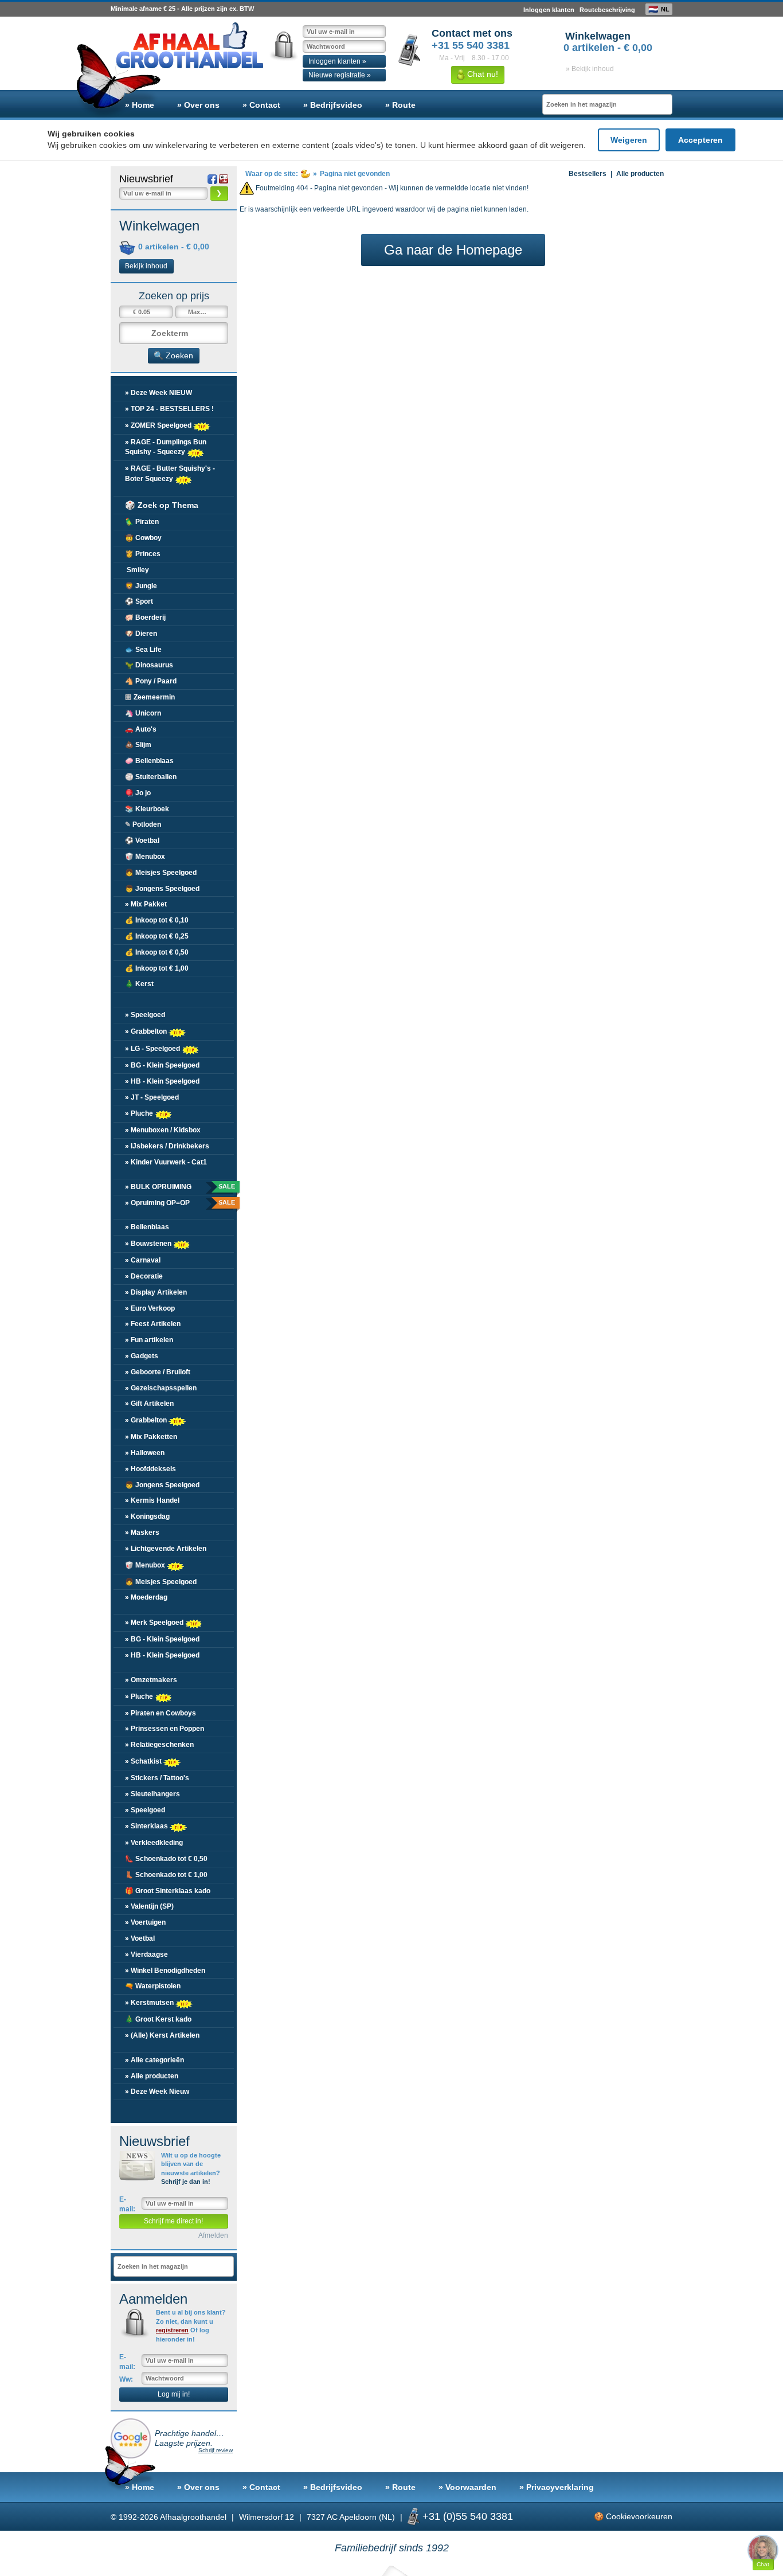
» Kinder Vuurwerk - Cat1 (166, 1162)
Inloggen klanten (549, 10)
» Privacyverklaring (557, 2487)
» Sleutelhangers (152, 1794)
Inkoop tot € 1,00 (157, 968)
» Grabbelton (147, 1031)
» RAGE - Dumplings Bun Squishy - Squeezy (166, 447)
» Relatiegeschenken (159, 1745)
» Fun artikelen (149, 1340)
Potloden (143, 824)
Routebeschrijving (607, 10)
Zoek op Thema (162, 505)
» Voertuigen (145, 1922)
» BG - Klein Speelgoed (162, 1065)
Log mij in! (174, 2394)
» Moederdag (146, 1597)
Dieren (141, 634)
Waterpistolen (153, 1986)
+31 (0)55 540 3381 (468, 2516)
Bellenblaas (149, 761)
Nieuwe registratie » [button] (340, 75)
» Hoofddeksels (150, 1469)
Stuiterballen (151, 777)
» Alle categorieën (154, 2060)
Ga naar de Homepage (453, 250)
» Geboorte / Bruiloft (158, 1372)
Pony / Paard (151, 681)
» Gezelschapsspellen (161, 1388)
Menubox (145, 857)
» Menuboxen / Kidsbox (163, 1130)
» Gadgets (142, 1356)
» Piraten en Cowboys (160, 1713)
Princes (143, 554)
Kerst (139, 984)
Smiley (137, 570)
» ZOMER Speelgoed (159, 425)
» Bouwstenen (149, 1244)
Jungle (141, 586)
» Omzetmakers (151, 1680)
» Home (140, 105)
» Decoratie (144, 1276)
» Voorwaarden (467, 2487)
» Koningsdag (147, 1516)
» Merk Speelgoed (155, 1623)
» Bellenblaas (147, 1227)
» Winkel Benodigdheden (165, 1971)
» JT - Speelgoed (152, 1097)
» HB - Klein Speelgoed (162, 1081)
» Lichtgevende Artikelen (166, 1549)
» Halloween (145, 1453)
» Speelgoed (145, 1015)
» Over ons (198, 105)
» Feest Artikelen (153, 1324)
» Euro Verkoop (150, 1308)
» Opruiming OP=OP (179, 1203)
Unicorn (143, 713)
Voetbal (142, 841)
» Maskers (142, 1533)
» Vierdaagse (146, 1955)
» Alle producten (152, 2076)
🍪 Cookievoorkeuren (633, 2516)
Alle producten (640, 174)
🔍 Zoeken (173, 355)
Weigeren (629, 140)
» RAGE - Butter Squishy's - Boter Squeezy (170, 473)
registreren (172, 2330)
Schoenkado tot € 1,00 (166, 1875)
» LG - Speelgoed (153, 1049)
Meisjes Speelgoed (161, 873)
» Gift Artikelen (149, 1404)
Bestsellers (588, 174)
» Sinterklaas (147, 1826)
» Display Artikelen (156, 1292)
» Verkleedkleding (154, 1843)
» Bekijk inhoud (590, 69)
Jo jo (138, 793)
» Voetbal (140, 1938)
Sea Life (143, 650)
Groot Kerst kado (158, 2019)
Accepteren (700, 140)
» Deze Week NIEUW (158, 393)
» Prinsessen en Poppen (165, 1729)
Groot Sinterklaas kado (168, 1891)
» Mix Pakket (146, 904)
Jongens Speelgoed (162, 889)
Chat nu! (481, 74)
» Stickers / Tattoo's (157, 1778)
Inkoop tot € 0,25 (157, 936)
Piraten (142, 522)
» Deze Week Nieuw (157, 2092)
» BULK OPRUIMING (179, 1187)
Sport (139, 601)
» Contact (261, 105)
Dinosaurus (149, 665)
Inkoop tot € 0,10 (157, 920)
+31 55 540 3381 (471, 45)
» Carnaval (143, 1260)
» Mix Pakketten (151, 1437)
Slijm (138, 745)
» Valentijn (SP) (149, 1906)
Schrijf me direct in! (173, 2221)
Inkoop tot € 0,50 (157, 952)
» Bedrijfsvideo (333, 105)
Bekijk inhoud (146, 266)
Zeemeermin (150, 697)
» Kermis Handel (152, 1500)
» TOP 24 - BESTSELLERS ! (169, 409)
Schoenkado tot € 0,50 (166, 1859)
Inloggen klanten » (337, 61)
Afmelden (213, 2235)
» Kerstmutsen (150, 2003)
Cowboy (143, 538)
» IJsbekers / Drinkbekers (167, 1146)
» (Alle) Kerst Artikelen (162, 2035)
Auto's (141, 729)
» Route (400, 105)
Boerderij (145, 617)
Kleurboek (147, 809)
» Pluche (140, 1113)
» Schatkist (144, 1761)
